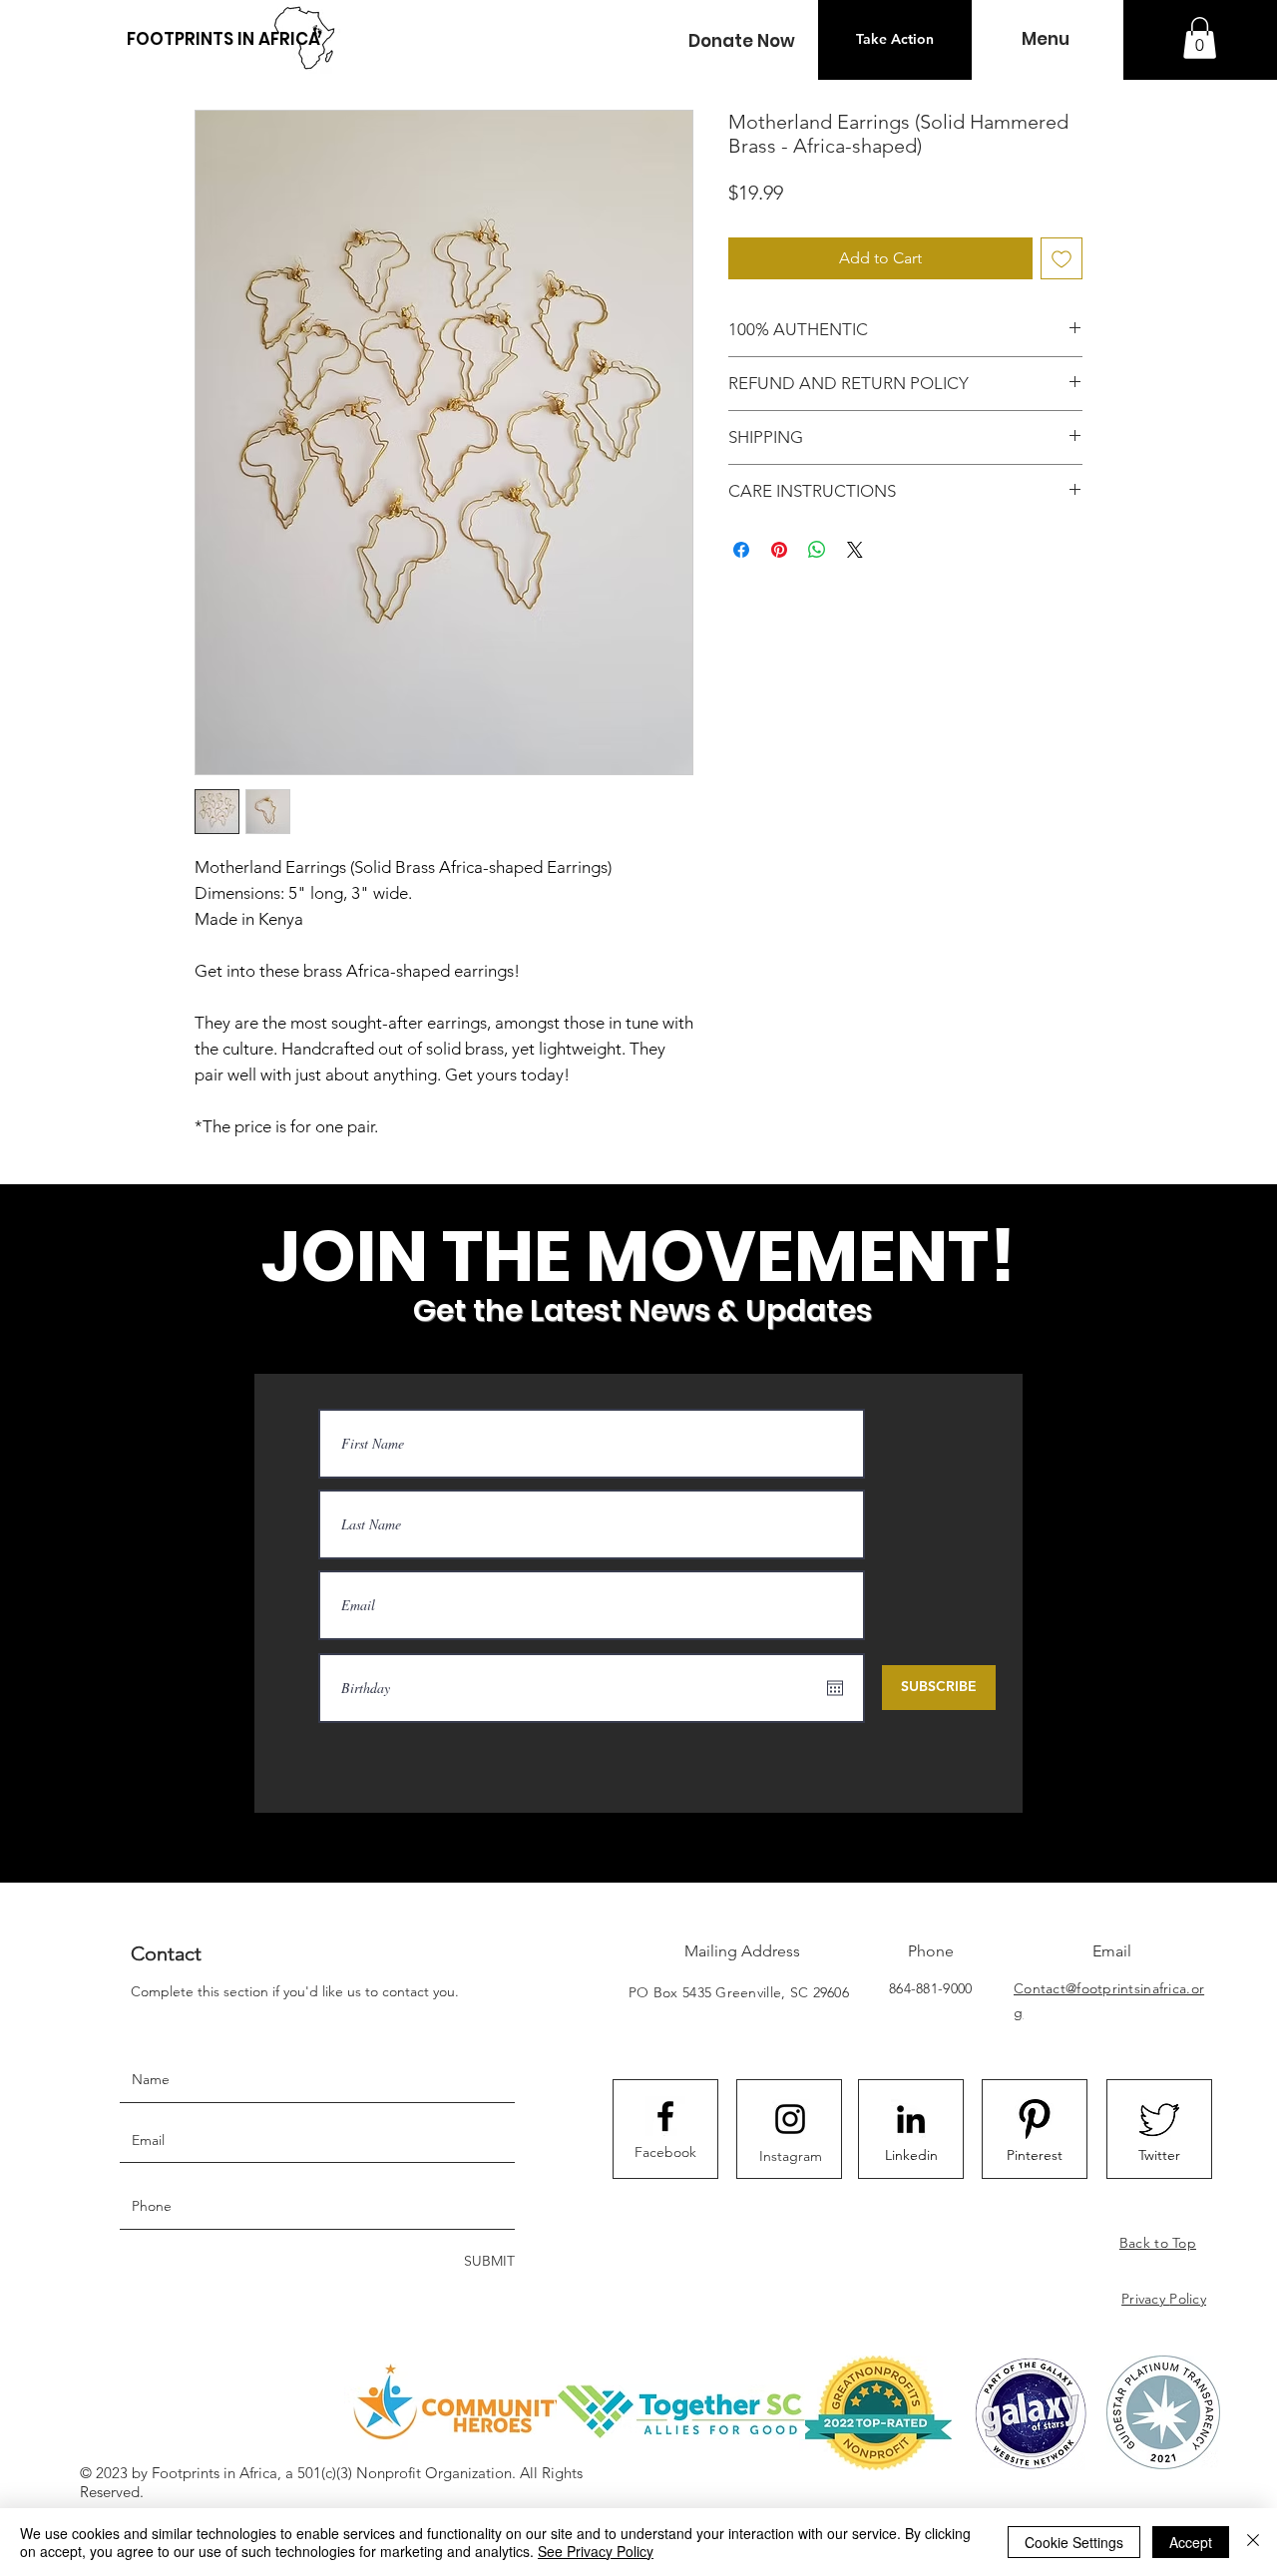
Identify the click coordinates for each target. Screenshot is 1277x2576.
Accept (1191, 2542)
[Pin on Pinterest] (779, 550)
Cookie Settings (1074, 2542)
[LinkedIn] (911, 2119)
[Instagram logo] (790, 2119)
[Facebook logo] (665, 2116)
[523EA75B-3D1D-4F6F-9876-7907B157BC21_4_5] (1159, 2119)
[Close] (1253, 2542)
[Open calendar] (835, 1688)
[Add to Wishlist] (1062, 258)
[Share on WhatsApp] (817, 550)
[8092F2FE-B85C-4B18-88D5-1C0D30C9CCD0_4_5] (1035, 2119)
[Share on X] (855, 550)
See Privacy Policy (596, 2551)
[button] (741, 41)
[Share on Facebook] (741, 550)
